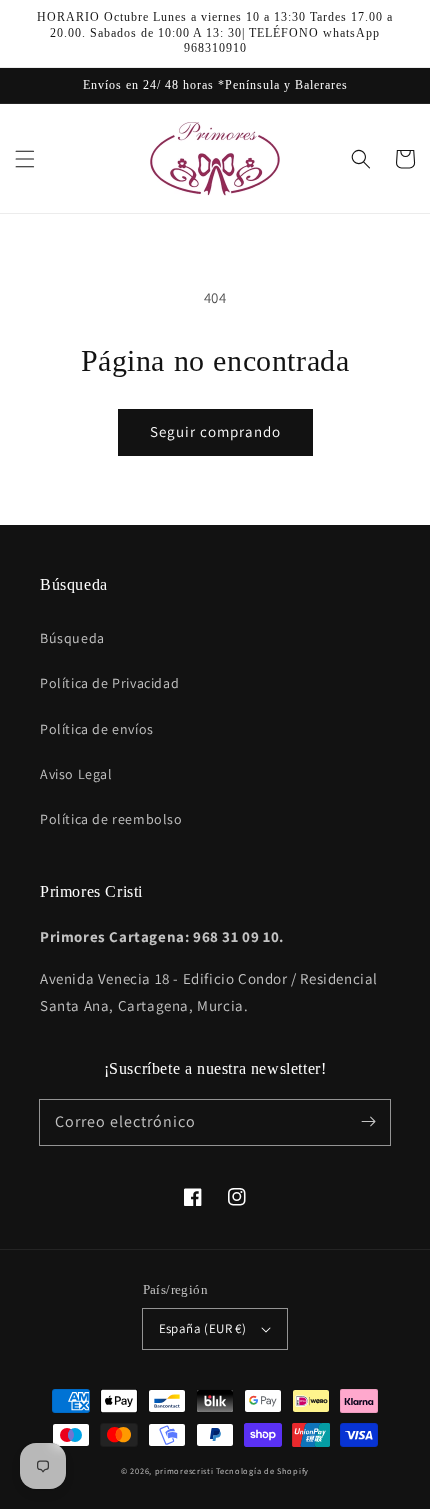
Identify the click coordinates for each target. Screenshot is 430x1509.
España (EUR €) (203, 1328)
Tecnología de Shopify (262, 1470)
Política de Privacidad (109, 683)
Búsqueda (72, 638)
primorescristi (184, 1470)
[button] (25, 159)
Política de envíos (97, 729)
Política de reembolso (111, 819)
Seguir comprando (215, 431)
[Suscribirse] (368, 1122)
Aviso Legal (76, 774)
